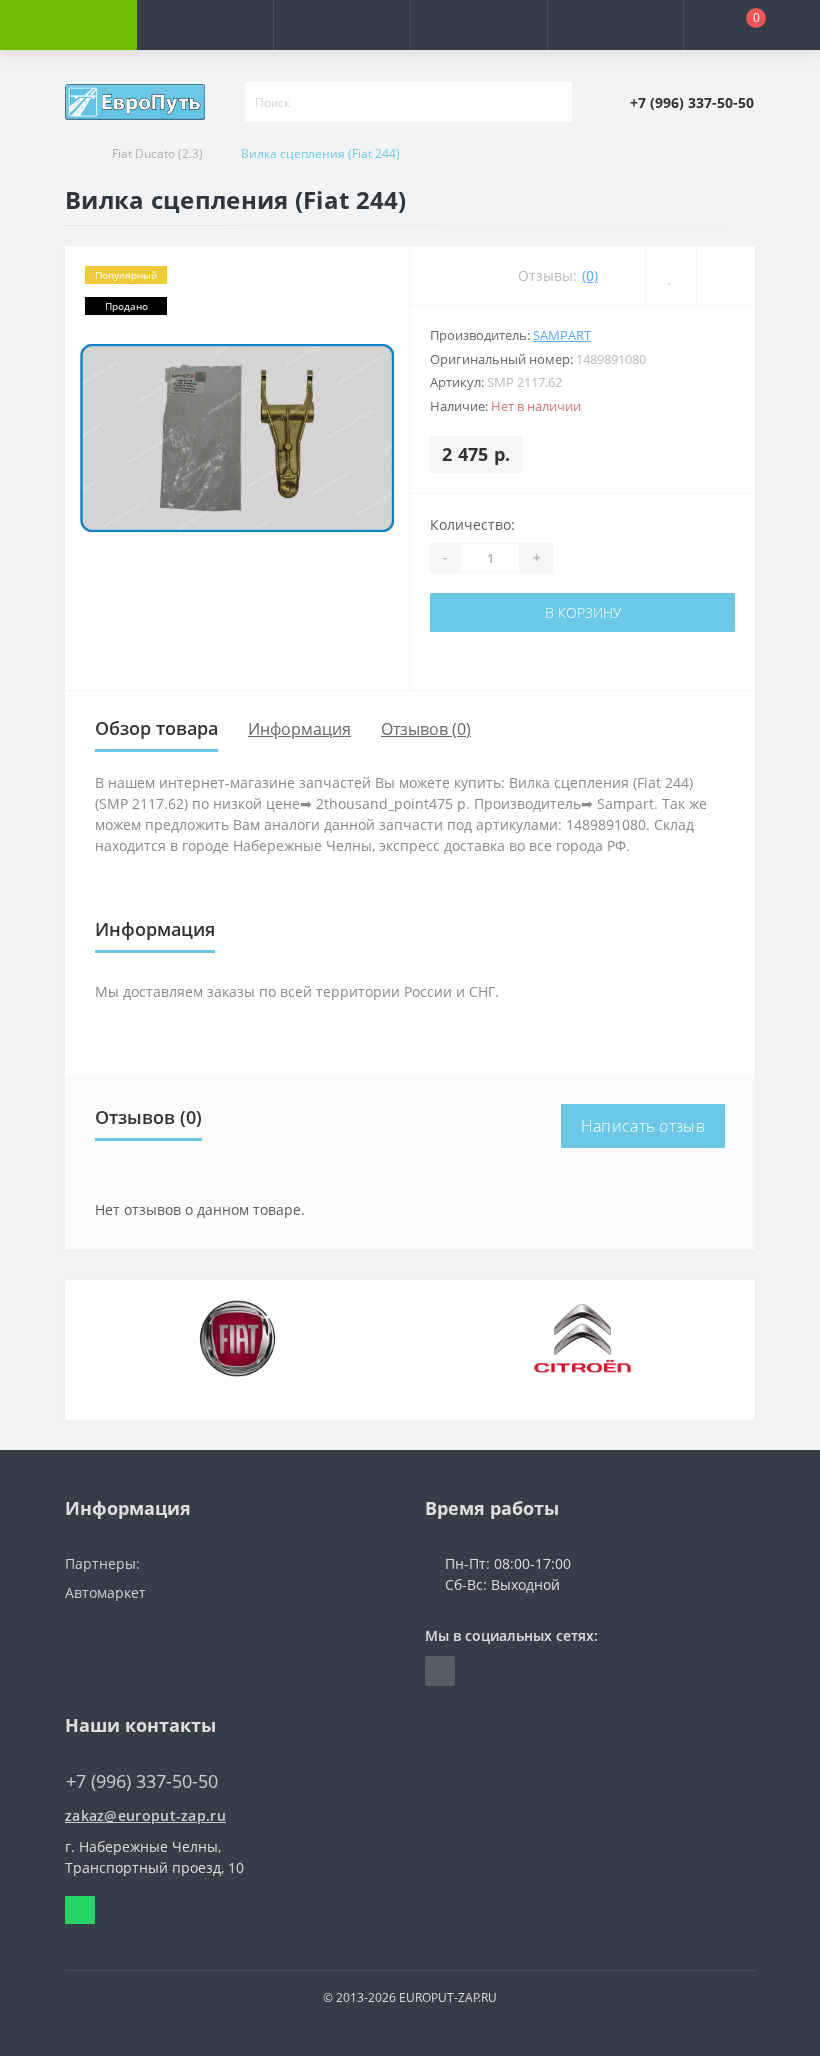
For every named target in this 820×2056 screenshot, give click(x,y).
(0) (590, 275)
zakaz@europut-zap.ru (145, 1815)
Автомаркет (105, 1592)
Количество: (472, 524)
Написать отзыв (643, 1126)
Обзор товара (156, 728)
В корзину (583, 612)
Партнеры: (102, 1563)
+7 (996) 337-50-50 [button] (142, 1781)
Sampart (562, 335)
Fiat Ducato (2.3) (157, 153)
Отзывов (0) (426, 729)
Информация (299, 729)
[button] (341, 25)
